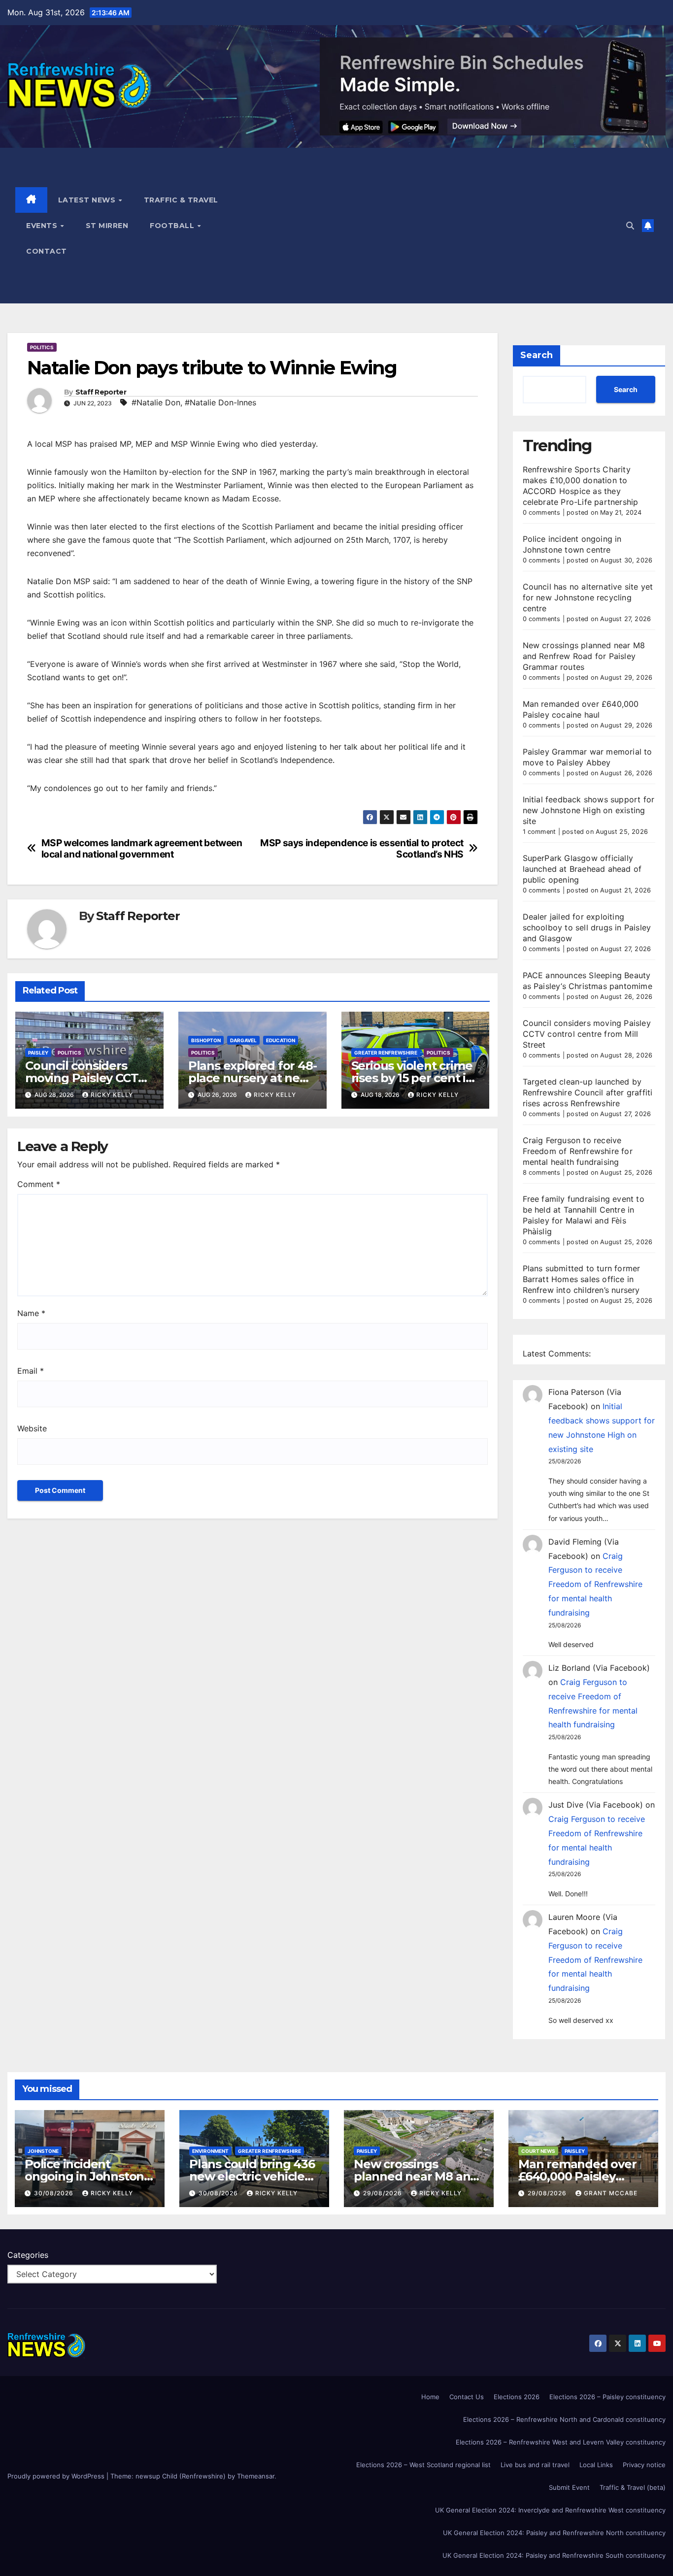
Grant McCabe (611, 2193)
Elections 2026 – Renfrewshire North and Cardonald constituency (564, 2419)
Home (430, 2397)
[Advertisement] (440, 226)
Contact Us (467, 2397)
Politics (42, 347)
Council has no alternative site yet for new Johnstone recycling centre (588, 597)
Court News (538, 2151)
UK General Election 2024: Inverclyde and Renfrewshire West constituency (550, 2510)
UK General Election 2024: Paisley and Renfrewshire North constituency (554, 2533)
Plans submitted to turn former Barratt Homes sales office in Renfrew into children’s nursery (582, 1279)
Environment (210, 2151)
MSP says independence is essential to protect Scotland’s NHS (362, 849)
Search (537, 355)
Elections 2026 (517, 2397)
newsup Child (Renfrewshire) (181, 2476)
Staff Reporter (101, 392)
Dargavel (243, 1040)
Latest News (88, 200)
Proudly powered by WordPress (57, 2476)
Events (43, 226)
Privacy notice (644, 2465)
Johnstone (43, 2151)
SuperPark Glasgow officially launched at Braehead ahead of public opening (582, 869)
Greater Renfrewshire (386, 1053)
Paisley (38, 1053)
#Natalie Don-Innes (220, 402)
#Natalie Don (156, 402)
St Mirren (107, 226)
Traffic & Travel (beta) (633, 2487)
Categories (28, 2255)
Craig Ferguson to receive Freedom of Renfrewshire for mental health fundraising (578, 1151)
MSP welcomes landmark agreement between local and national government (142, 849)
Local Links (596, 2465)
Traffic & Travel (181, 200)
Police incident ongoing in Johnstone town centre (88, 2176)
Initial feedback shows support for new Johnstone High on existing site (589, 810)
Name (31, 1313)
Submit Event (569, 2487)
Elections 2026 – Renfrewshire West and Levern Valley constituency (561, 2442)
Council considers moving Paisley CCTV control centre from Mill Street (587, 1034)
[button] (630, 226)
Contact (47, 251)
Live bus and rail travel (535, 2465)
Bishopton (206, 1040)
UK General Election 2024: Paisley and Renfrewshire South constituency (554, 2555)
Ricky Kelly (112, 1095)
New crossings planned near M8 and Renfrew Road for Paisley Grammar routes (584, 656)
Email (31, 1371)
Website (32, 1428)
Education (281, 1040)
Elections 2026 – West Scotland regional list (423, 2465)
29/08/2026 (384, 2193)
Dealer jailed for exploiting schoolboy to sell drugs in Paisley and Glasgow (587, 927)
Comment (39, 1184)
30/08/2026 (55, 2193)
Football (173, 226)
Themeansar (256, 2476)
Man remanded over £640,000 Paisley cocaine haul (577, 2176)
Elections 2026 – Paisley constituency (607, 2397)
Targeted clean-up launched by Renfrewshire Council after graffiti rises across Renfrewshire (588, 1092)
